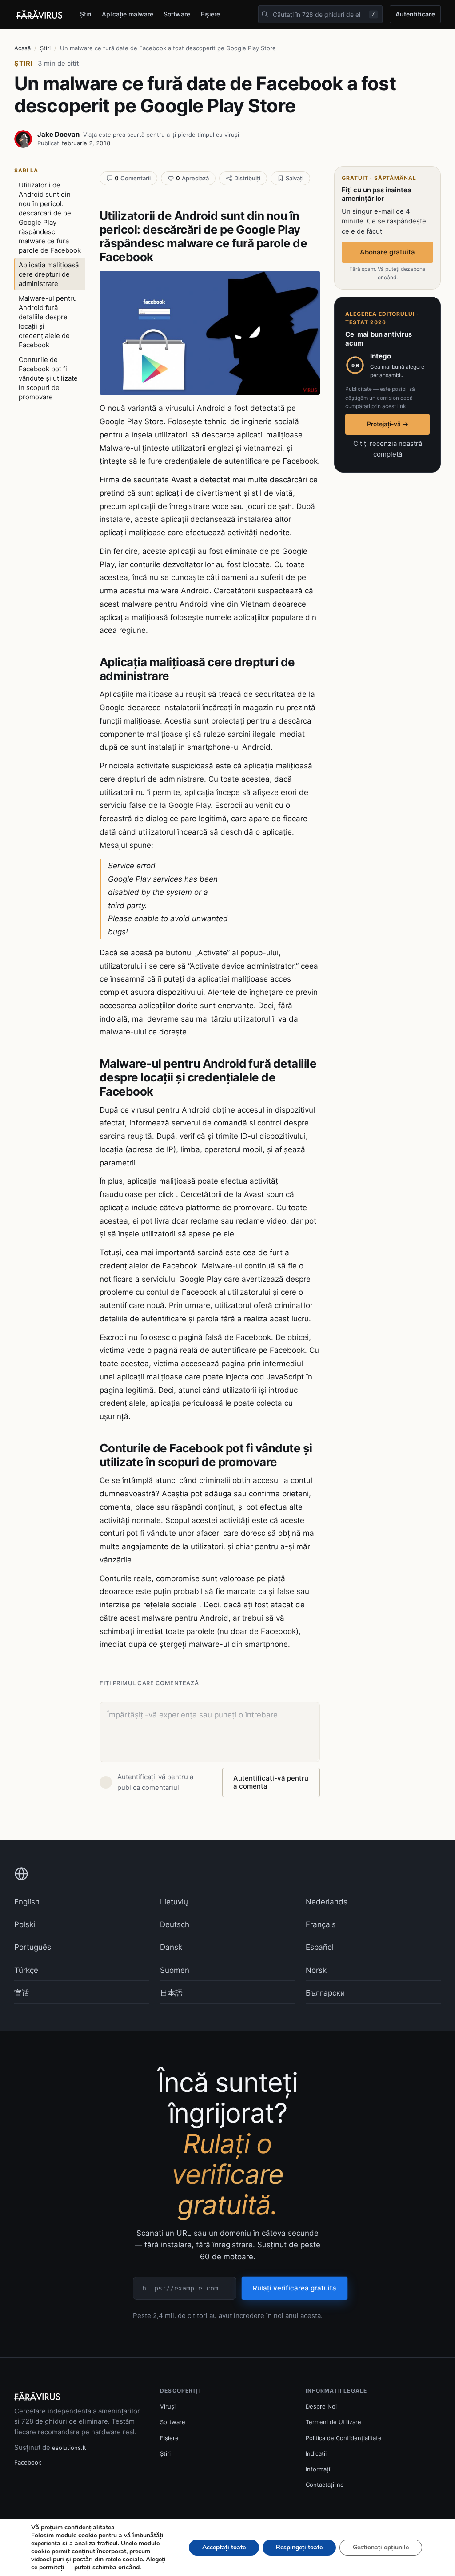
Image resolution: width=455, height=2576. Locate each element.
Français (321, 1924)
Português (33, 1947)
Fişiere (210, 14)
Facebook (28, 2462)
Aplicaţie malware (128, 14)
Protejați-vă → (388, 424)
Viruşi (168, 2406)
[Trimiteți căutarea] (265, 14)
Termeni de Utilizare (333, 2422)
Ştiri (86, 14)
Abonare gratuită (387, 252)
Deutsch (175, 1924)
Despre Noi (321, 2406)
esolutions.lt (69, 2448)
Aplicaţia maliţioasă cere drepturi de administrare (49, 274)
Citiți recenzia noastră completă (388, 449)
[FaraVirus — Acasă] (40, 15)
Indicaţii (316, 2453)
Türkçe (26, 1970)
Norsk (316, 1970)
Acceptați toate (224, 2547)
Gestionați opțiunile (381, 2547)
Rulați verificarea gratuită (295, 2288)
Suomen (175, 1970)
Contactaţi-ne (325, 2485)
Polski (25, 1924)
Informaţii (319, 2469)
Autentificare (415, 14)
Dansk (171, 1947)
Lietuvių (174, 1902)
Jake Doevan (58, 134)
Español (320, 1947)
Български (325, 1993)
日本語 (171, 1993)
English (27, 1902)
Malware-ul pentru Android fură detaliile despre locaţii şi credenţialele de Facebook (48, 322)
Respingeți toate (299, 2547)
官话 (22, 1993)
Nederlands (327, 1902)
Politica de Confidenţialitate (344, 2438)
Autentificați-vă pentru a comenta (271, 1782)
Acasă (22, 48)
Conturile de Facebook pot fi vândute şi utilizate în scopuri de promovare (48, 378)
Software (177, 14)
